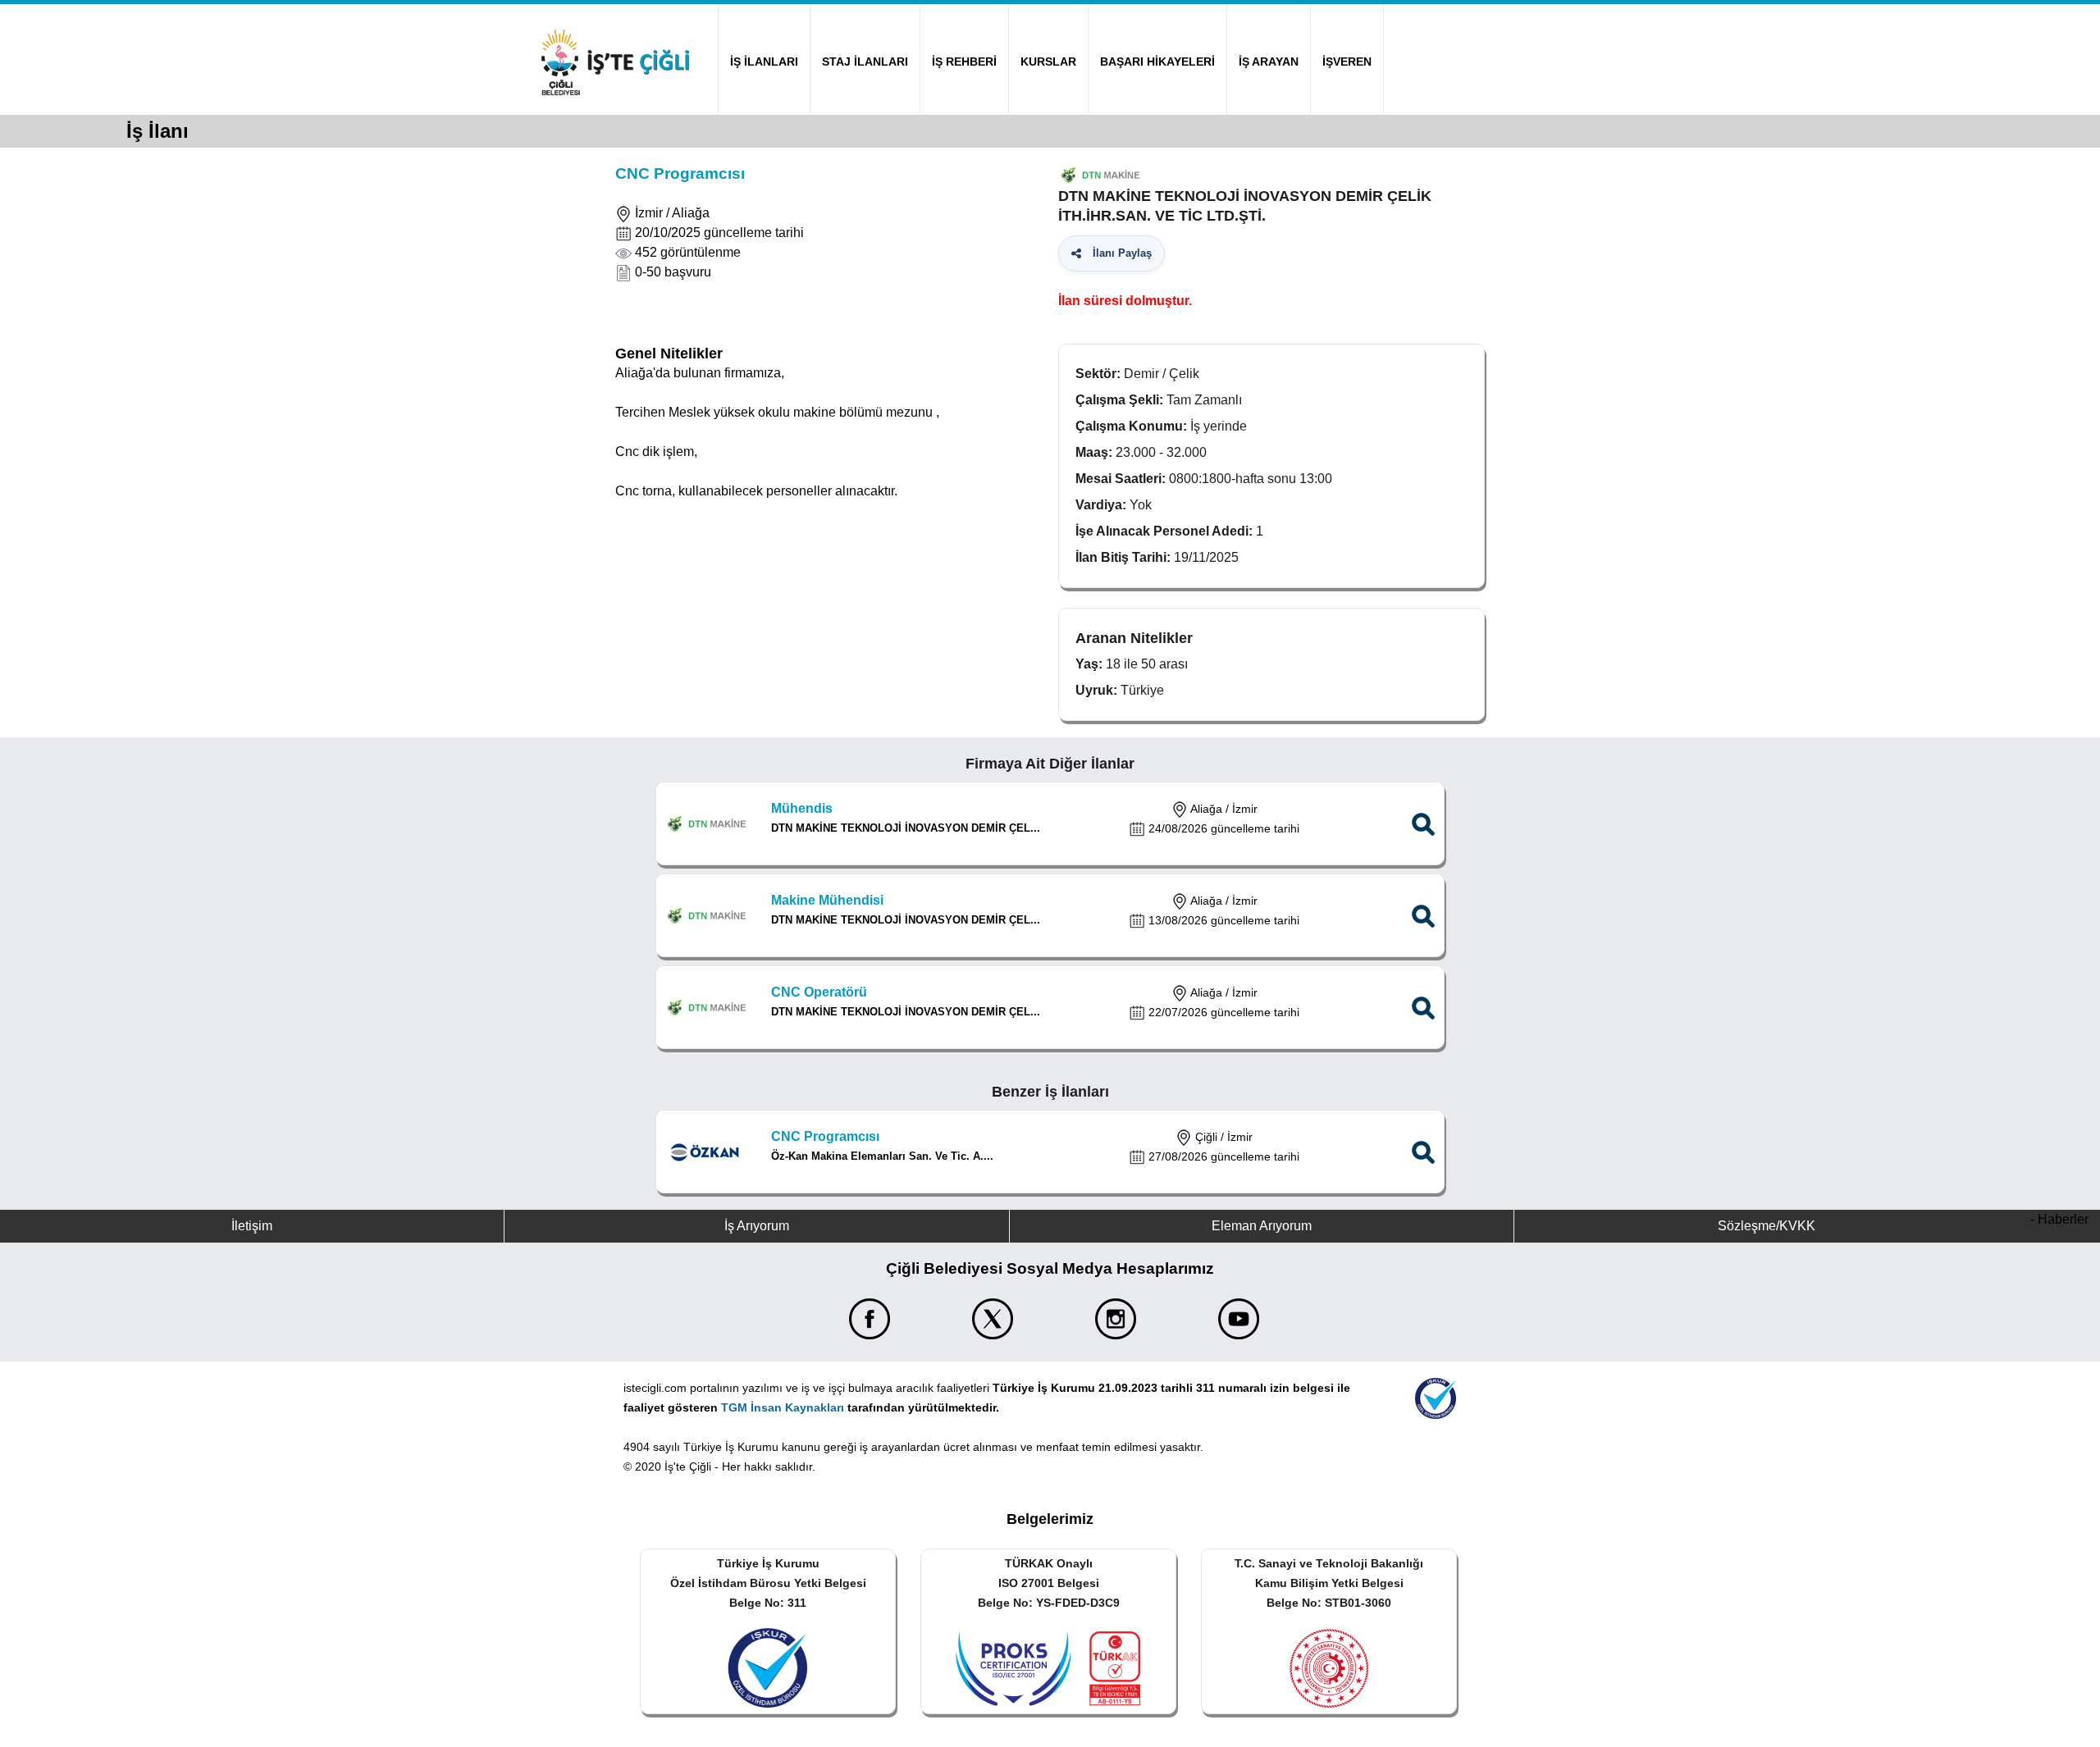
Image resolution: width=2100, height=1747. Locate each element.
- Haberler (2059, 1219)
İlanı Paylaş (1119, 253)
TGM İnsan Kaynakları (783, 1407)
